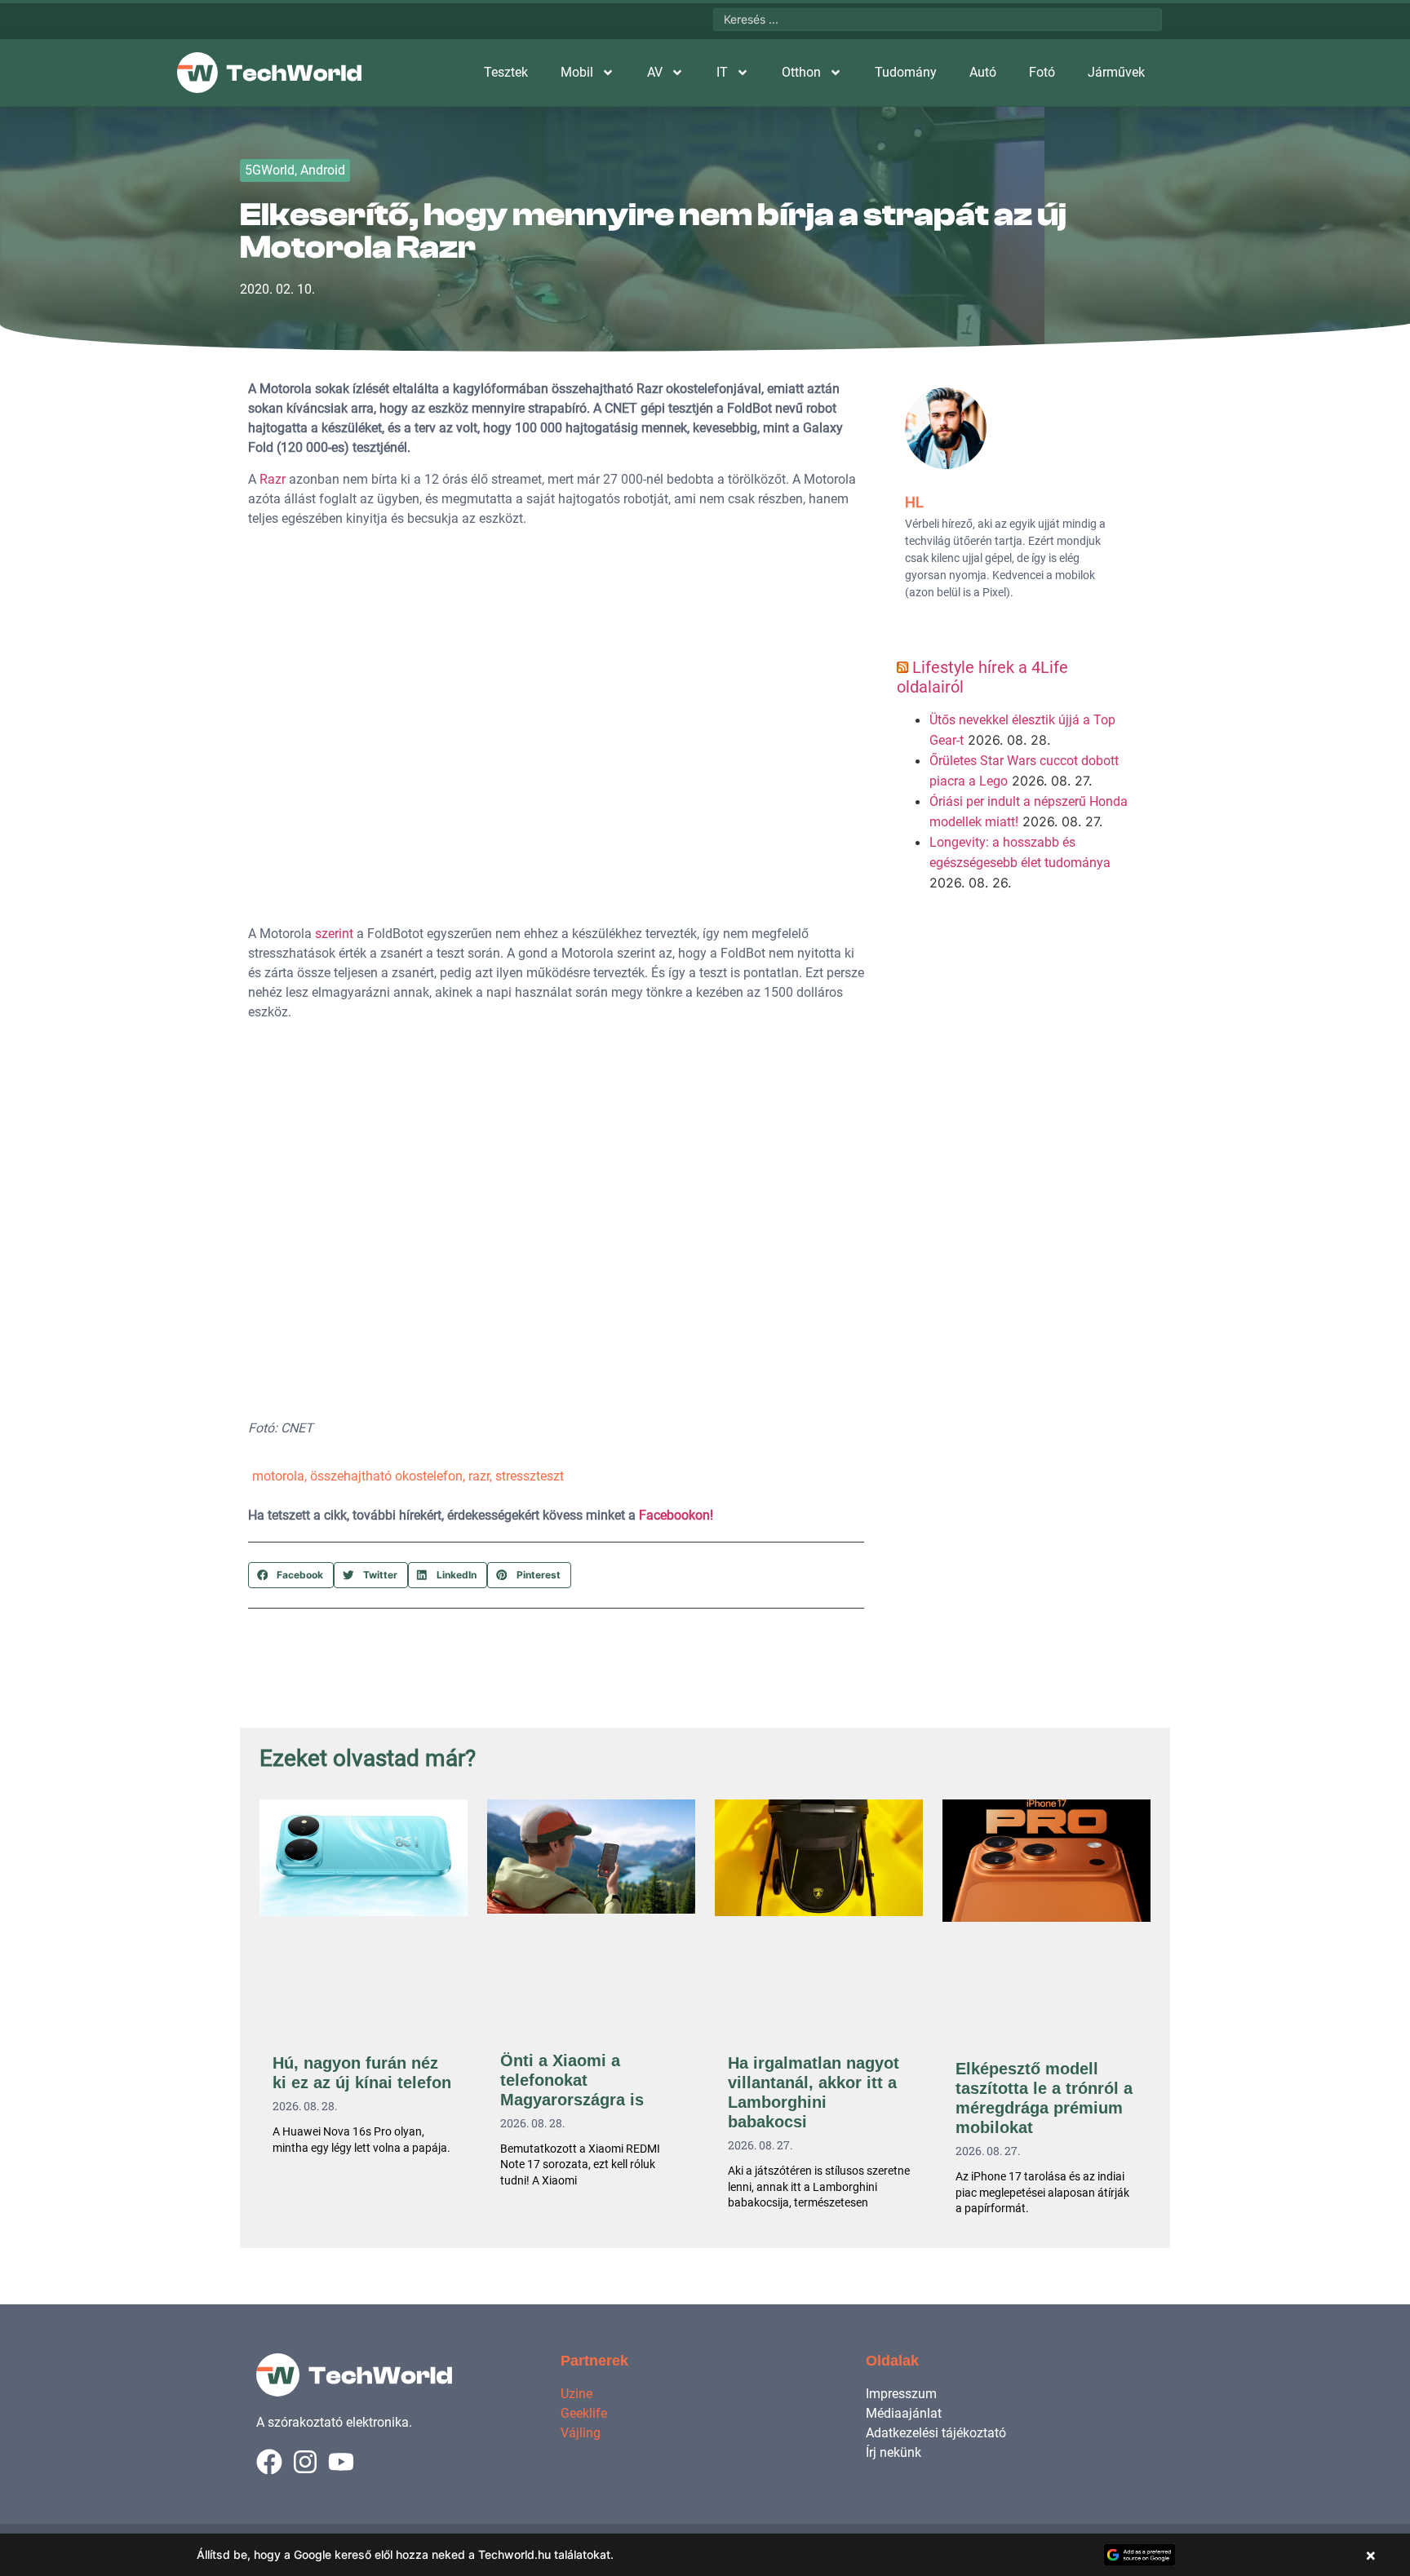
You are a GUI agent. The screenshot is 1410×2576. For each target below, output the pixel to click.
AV (655, 72)
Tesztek (506, 72)
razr (479, 1476)
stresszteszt (530, 1476)
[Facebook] (269, 2462)
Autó (983, 72)
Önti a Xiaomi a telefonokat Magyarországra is (572, 2080)
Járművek (1116, 72)
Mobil (577, 72)
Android (323, 170)
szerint (334, 934)
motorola (278, 1476)
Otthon (801, 72)
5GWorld (270, 170)
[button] (291, 1575)
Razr (273, 479)
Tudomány (906, 72)
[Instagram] (305, 2462)
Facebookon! (676, 1515)
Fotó (1042, 72)
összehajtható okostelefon (386, 1476)
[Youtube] (341, 2462)
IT (722, 72)
